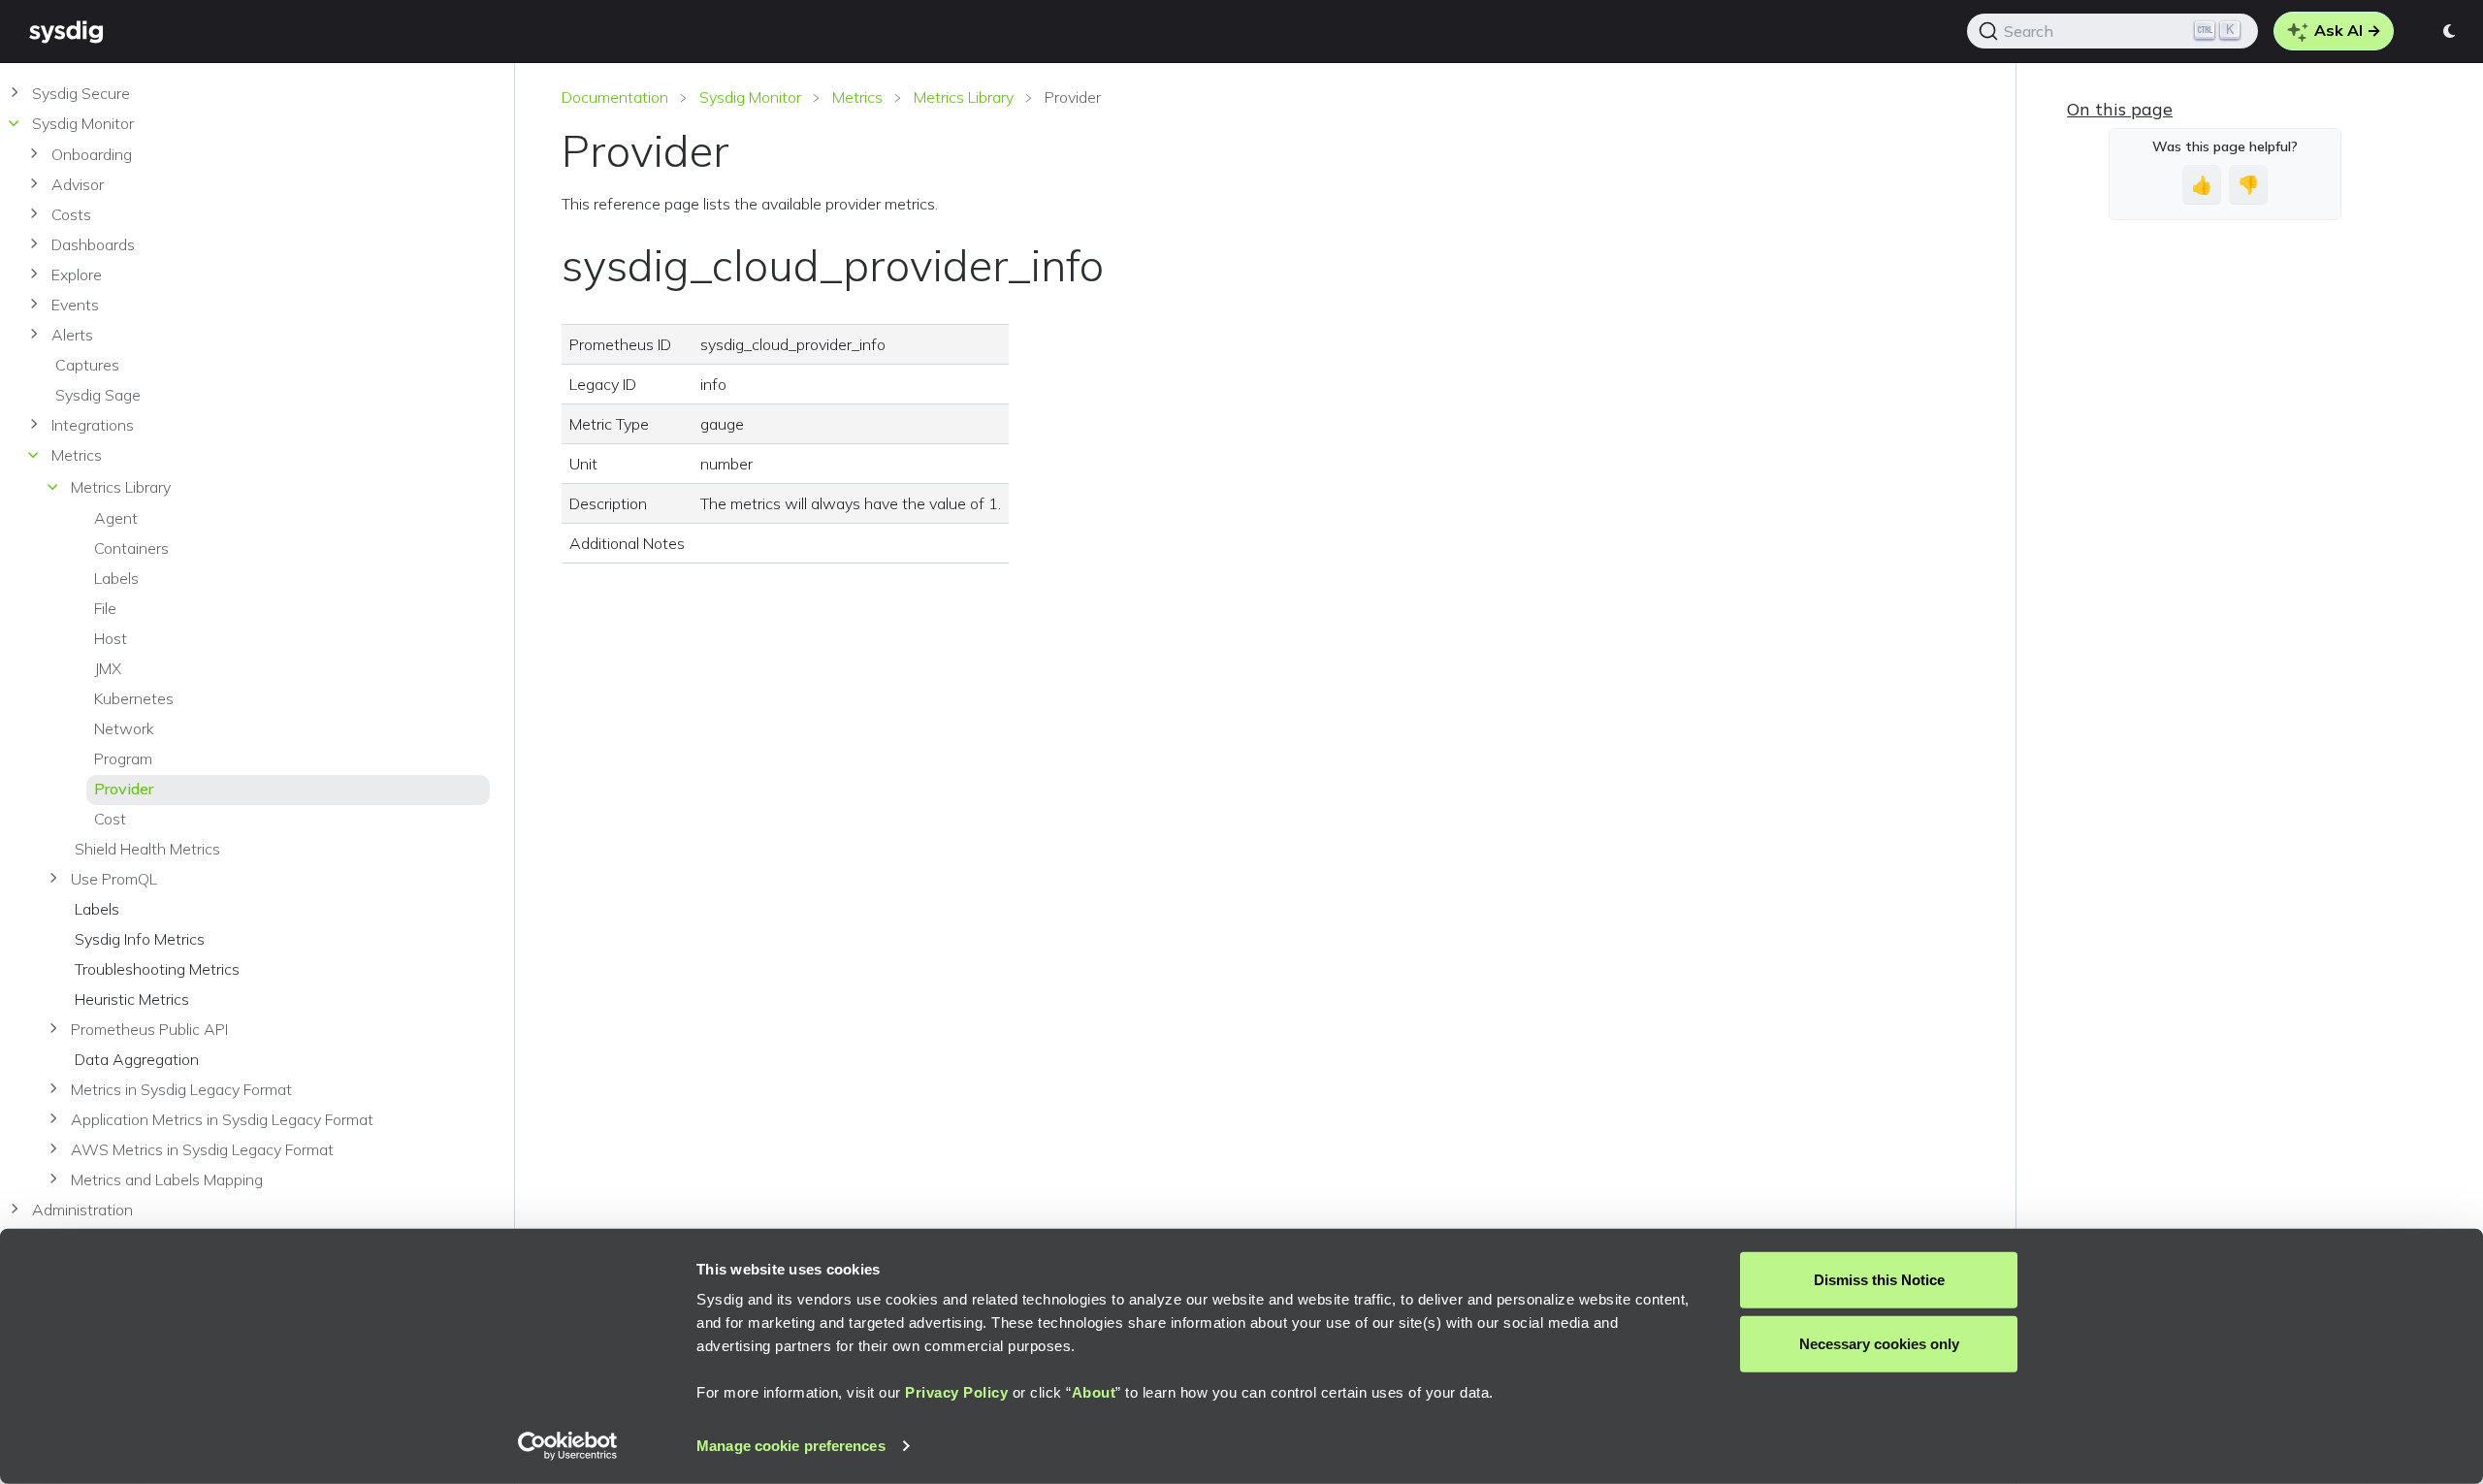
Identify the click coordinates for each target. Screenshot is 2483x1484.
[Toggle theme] (2451, 31)
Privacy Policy (956, 1392)
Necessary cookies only (1879, 1343)
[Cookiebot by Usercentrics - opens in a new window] (568, 1446)
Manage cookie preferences (791, 1446)
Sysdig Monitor (750, 97)
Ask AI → (2346, 30)
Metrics (857, 97)
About (1094, 1392)
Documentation (615, 97)
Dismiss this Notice (1879, 1280)
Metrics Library (964, 97)
